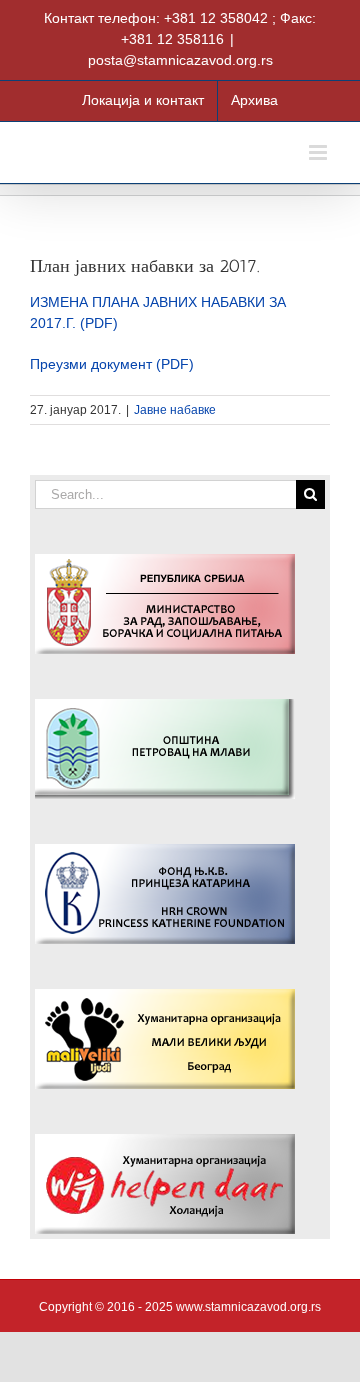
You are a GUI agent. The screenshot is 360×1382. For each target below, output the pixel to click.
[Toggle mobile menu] (319, 152)
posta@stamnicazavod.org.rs (180, 60)
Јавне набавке (175, 410)
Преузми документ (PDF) (112, 364)
